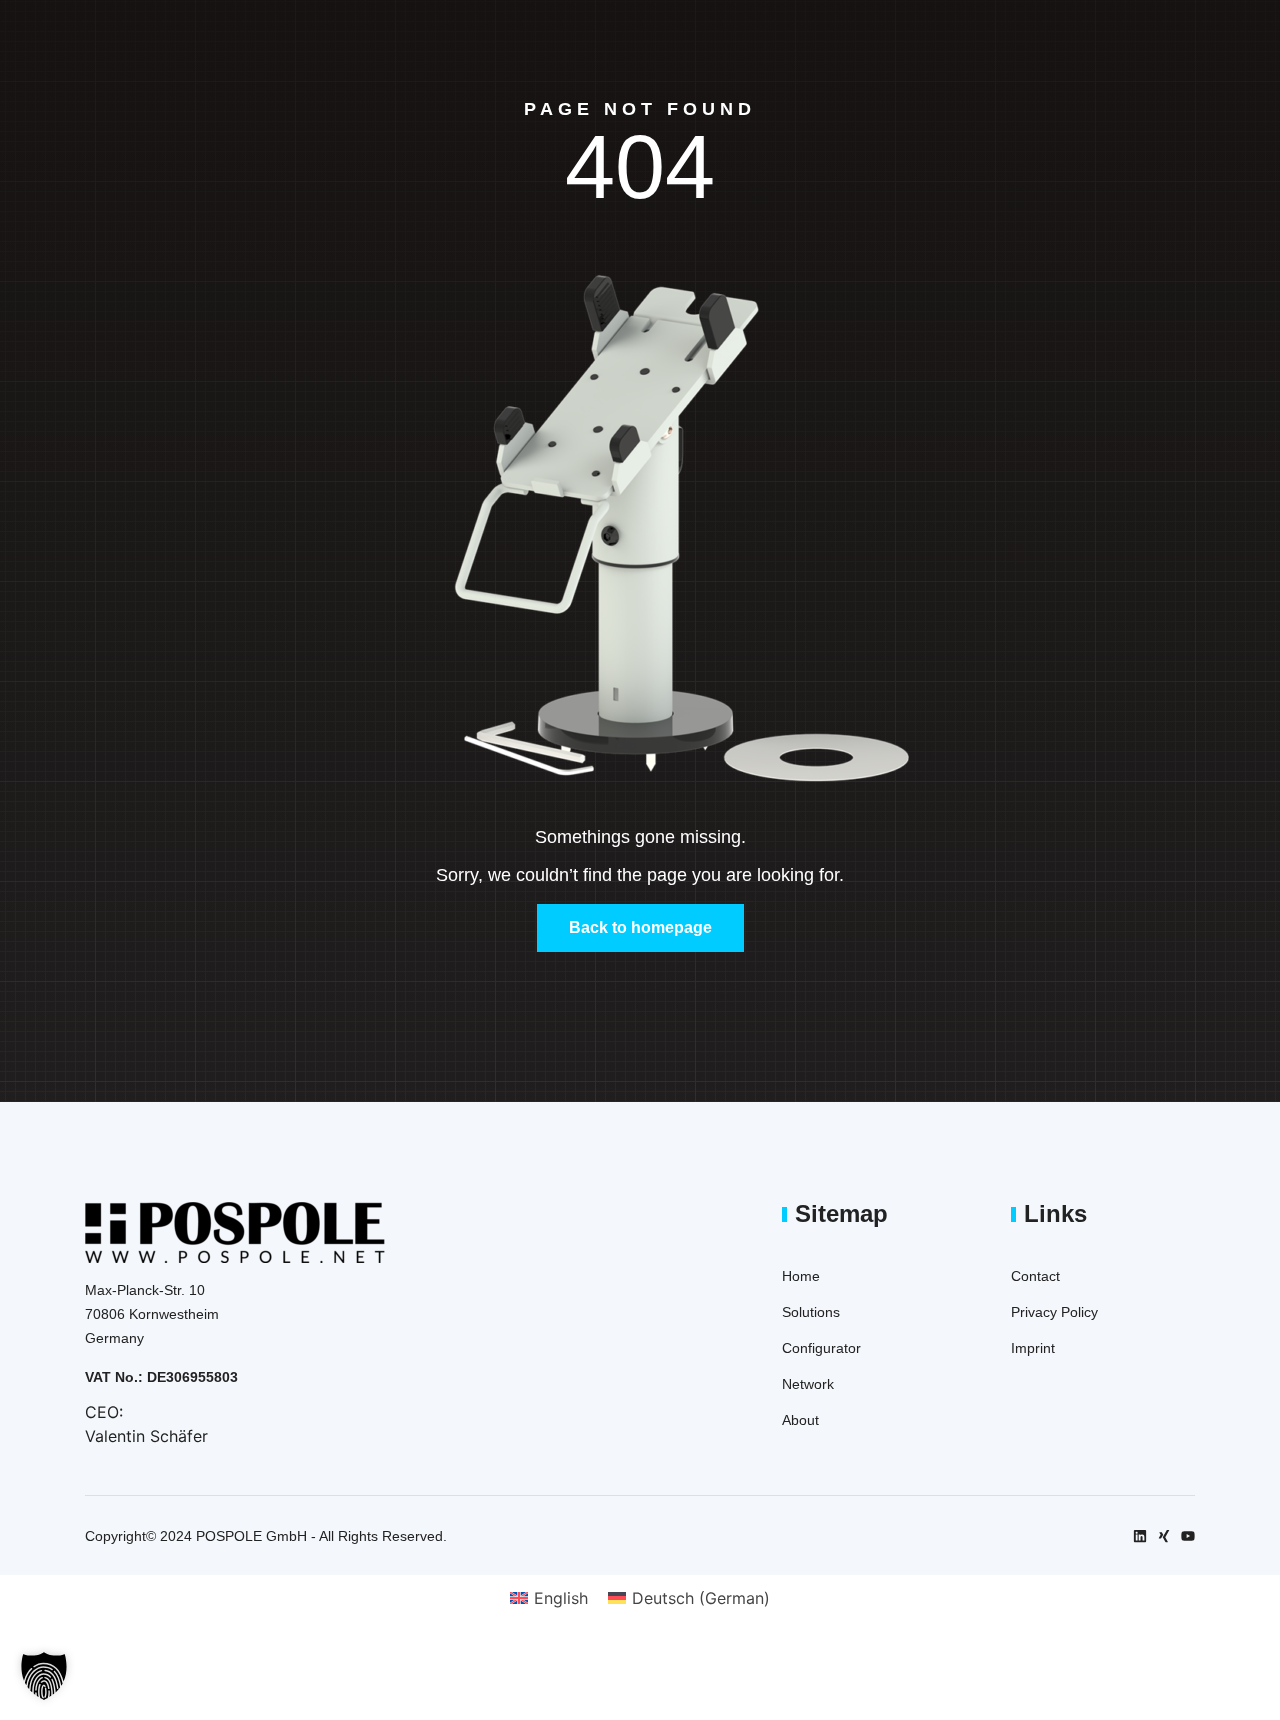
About (800, 1420)
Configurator (821, 1348)
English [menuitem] (561, 1598)
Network (808, 1384)
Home (801, 1276)
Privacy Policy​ (1054, 1312)
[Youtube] (1188, 1536)
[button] (44, 1676)
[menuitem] (549, 1597)
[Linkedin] (1140, 1536)
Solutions (811, 1312)
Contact (1035, 1276)
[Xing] (1164, 1536)
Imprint (1033, 1348)
